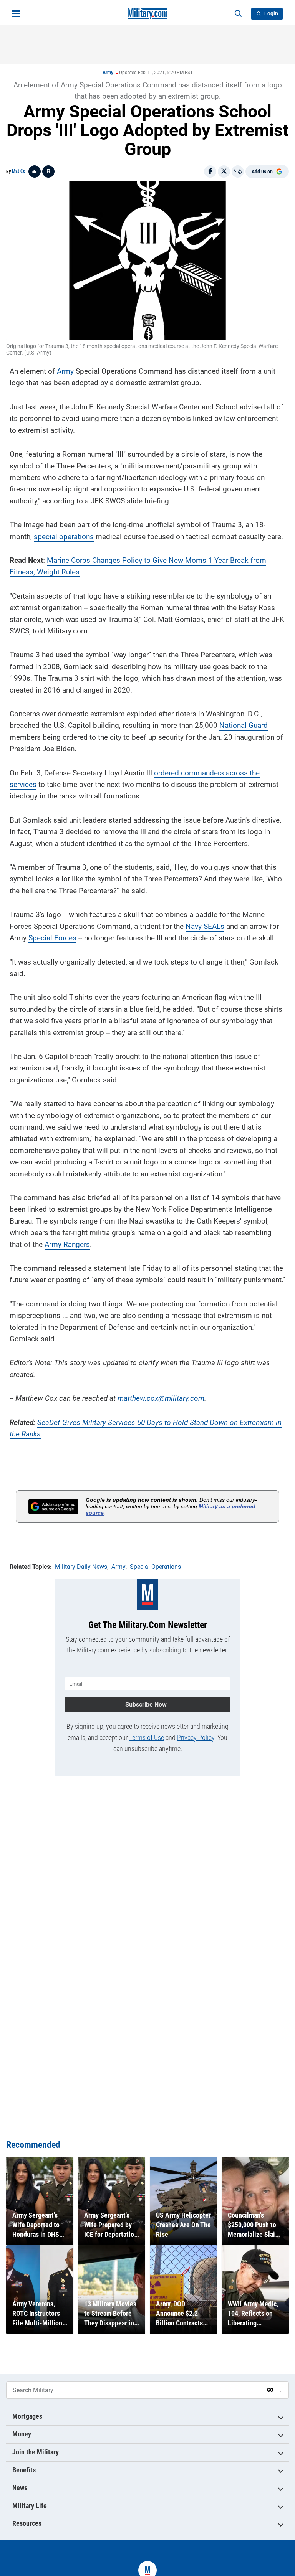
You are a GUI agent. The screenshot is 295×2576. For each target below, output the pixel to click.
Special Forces (52, 938)
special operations (64, 537)
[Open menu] (16, 14)
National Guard (244, 725)
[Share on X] (224, 172)
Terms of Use (147, 1737)
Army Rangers (67, 1244)
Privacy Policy (196, 1737)
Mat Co (19, 171)
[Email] (238, 172)
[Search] (238, 14)
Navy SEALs (205, 926)
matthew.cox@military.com (161, 1398)
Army (108, 73)
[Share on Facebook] (210, 172)
